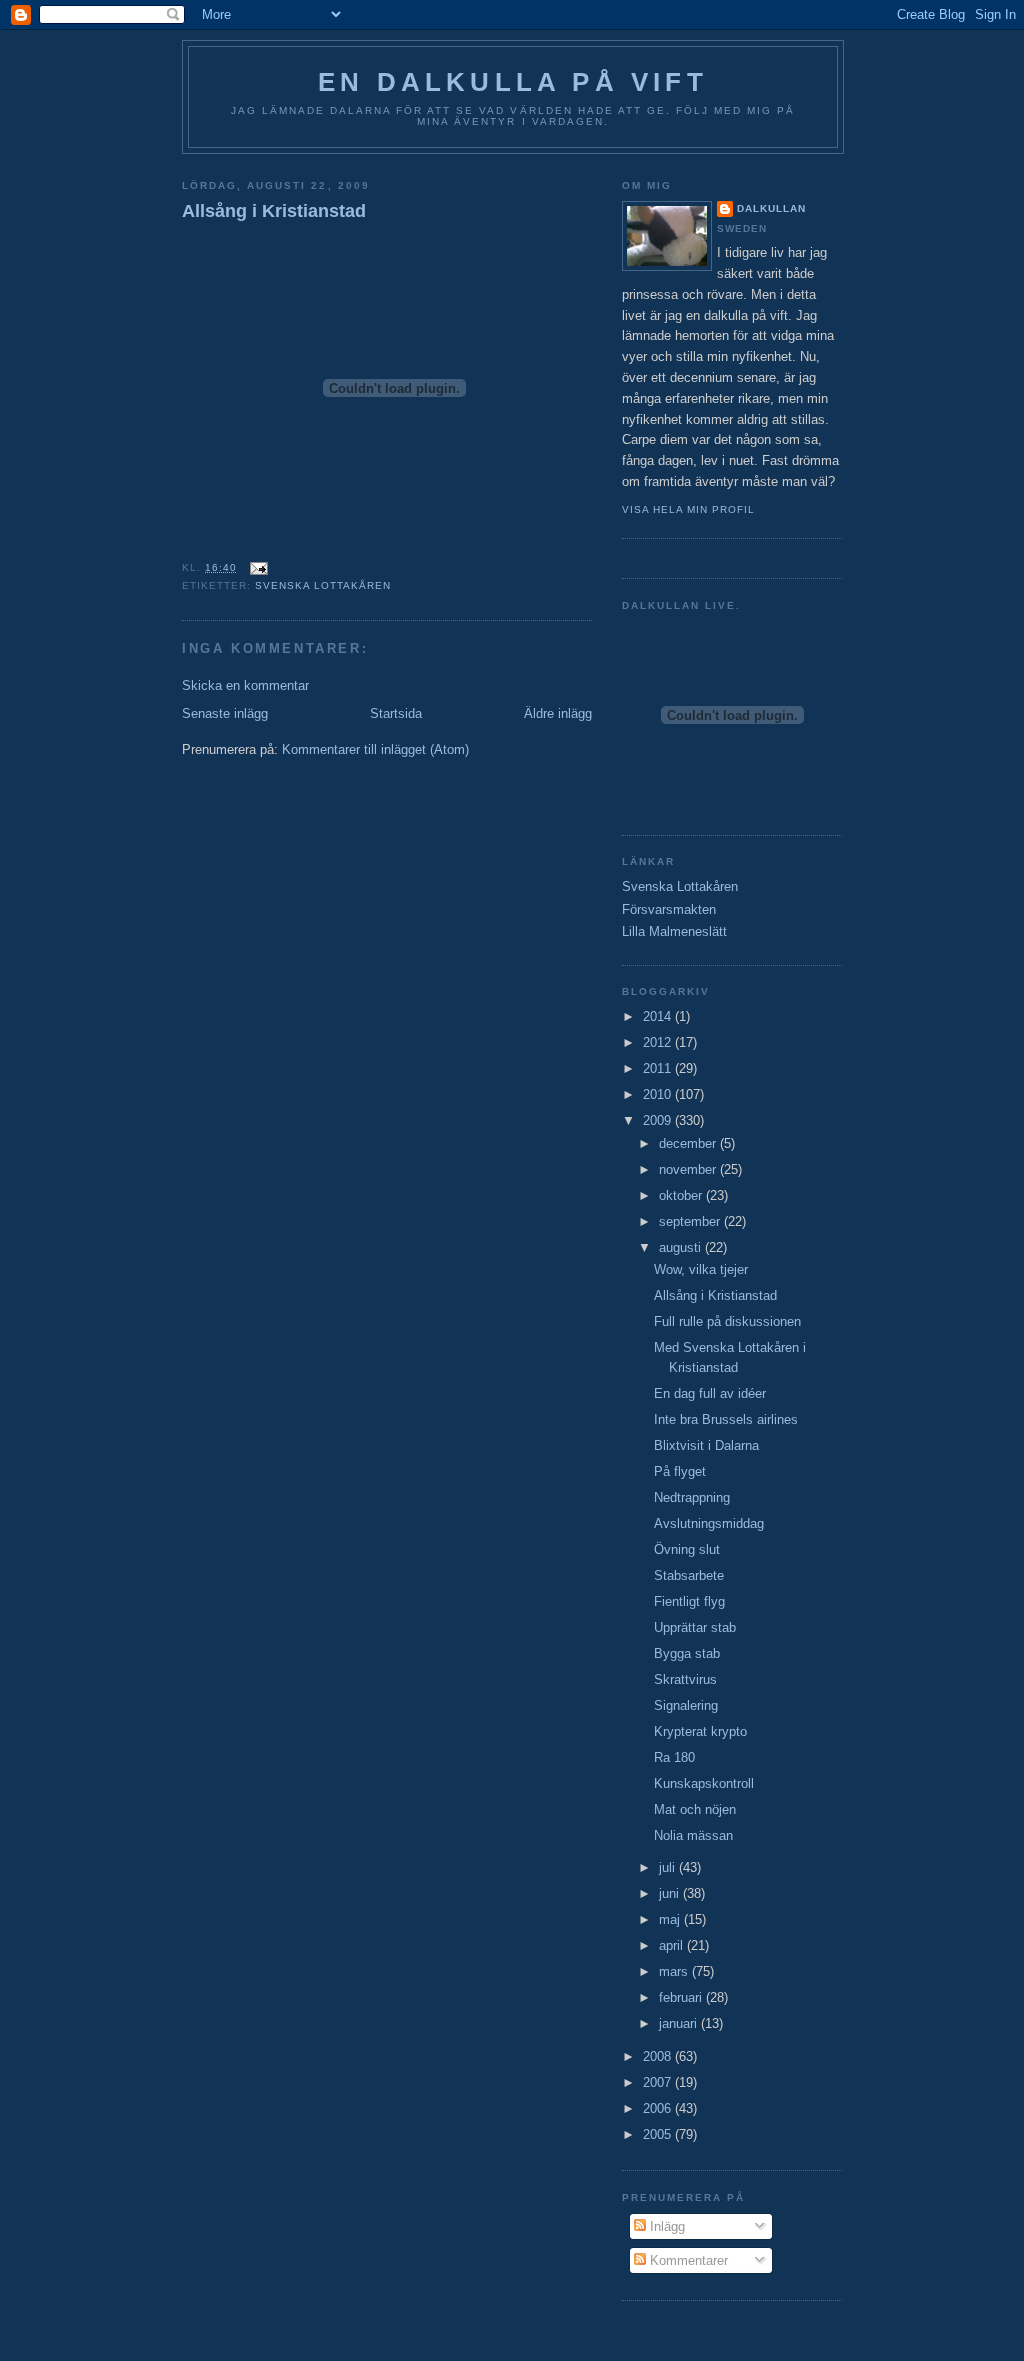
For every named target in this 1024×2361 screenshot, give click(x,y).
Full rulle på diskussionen (727, 1321)
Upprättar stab (695, 1627)
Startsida (396, 713)
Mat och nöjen (695, 1809)
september (691, 1221)
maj (671, 1919)
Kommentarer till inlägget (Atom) (375, 749)
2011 (659, 1068)
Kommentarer (687, 2260)
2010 (659, 1094)
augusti (682, 1247)
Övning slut (687, 1549)
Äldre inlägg (558, 713)
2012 (659, 1042)
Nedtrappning (692, 1497)
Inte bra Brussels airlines (726, 1419)
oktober (682, 1195)
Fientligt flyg (689, 1601)
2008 (659, 2056)
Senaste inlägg (225, 713)
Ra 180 (674, 1757)
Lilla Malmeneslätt (674, 931)
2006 (659, 2108)
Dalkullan (771, 208)
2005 (659, 2134)
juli (669, 1867)
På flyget (680, 1471)
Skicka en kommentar (245, 685)
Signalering (686, 1705)
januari (680, 2023)
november (689, 1169)
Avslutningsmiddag (709, 1523)
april (673, 1945)
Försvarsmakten (669, 909)
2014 (659, 1016)
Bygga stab (687, 1653)
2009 (659, 1120)
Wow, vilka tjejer (701, 1269)
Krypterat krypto (700, 1731)
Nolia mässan (693, 1835)
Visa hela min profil (688, 509)
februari (682, 1997)
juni (671, 1893)
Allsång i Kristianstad (274, 211)
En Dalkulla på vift (513, 82)
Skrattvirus (685, 1679)
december (689, 1143)
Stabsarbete (689, 1575)
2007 (659, 2082)
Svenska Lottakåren (323, 585)
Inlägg (665, 2226)
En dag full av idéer (710, 1393)
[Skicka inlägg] (256, 567)
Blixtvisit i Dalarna (706, 1445)
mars (675, 1971)
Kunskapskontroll (704, 1783)
